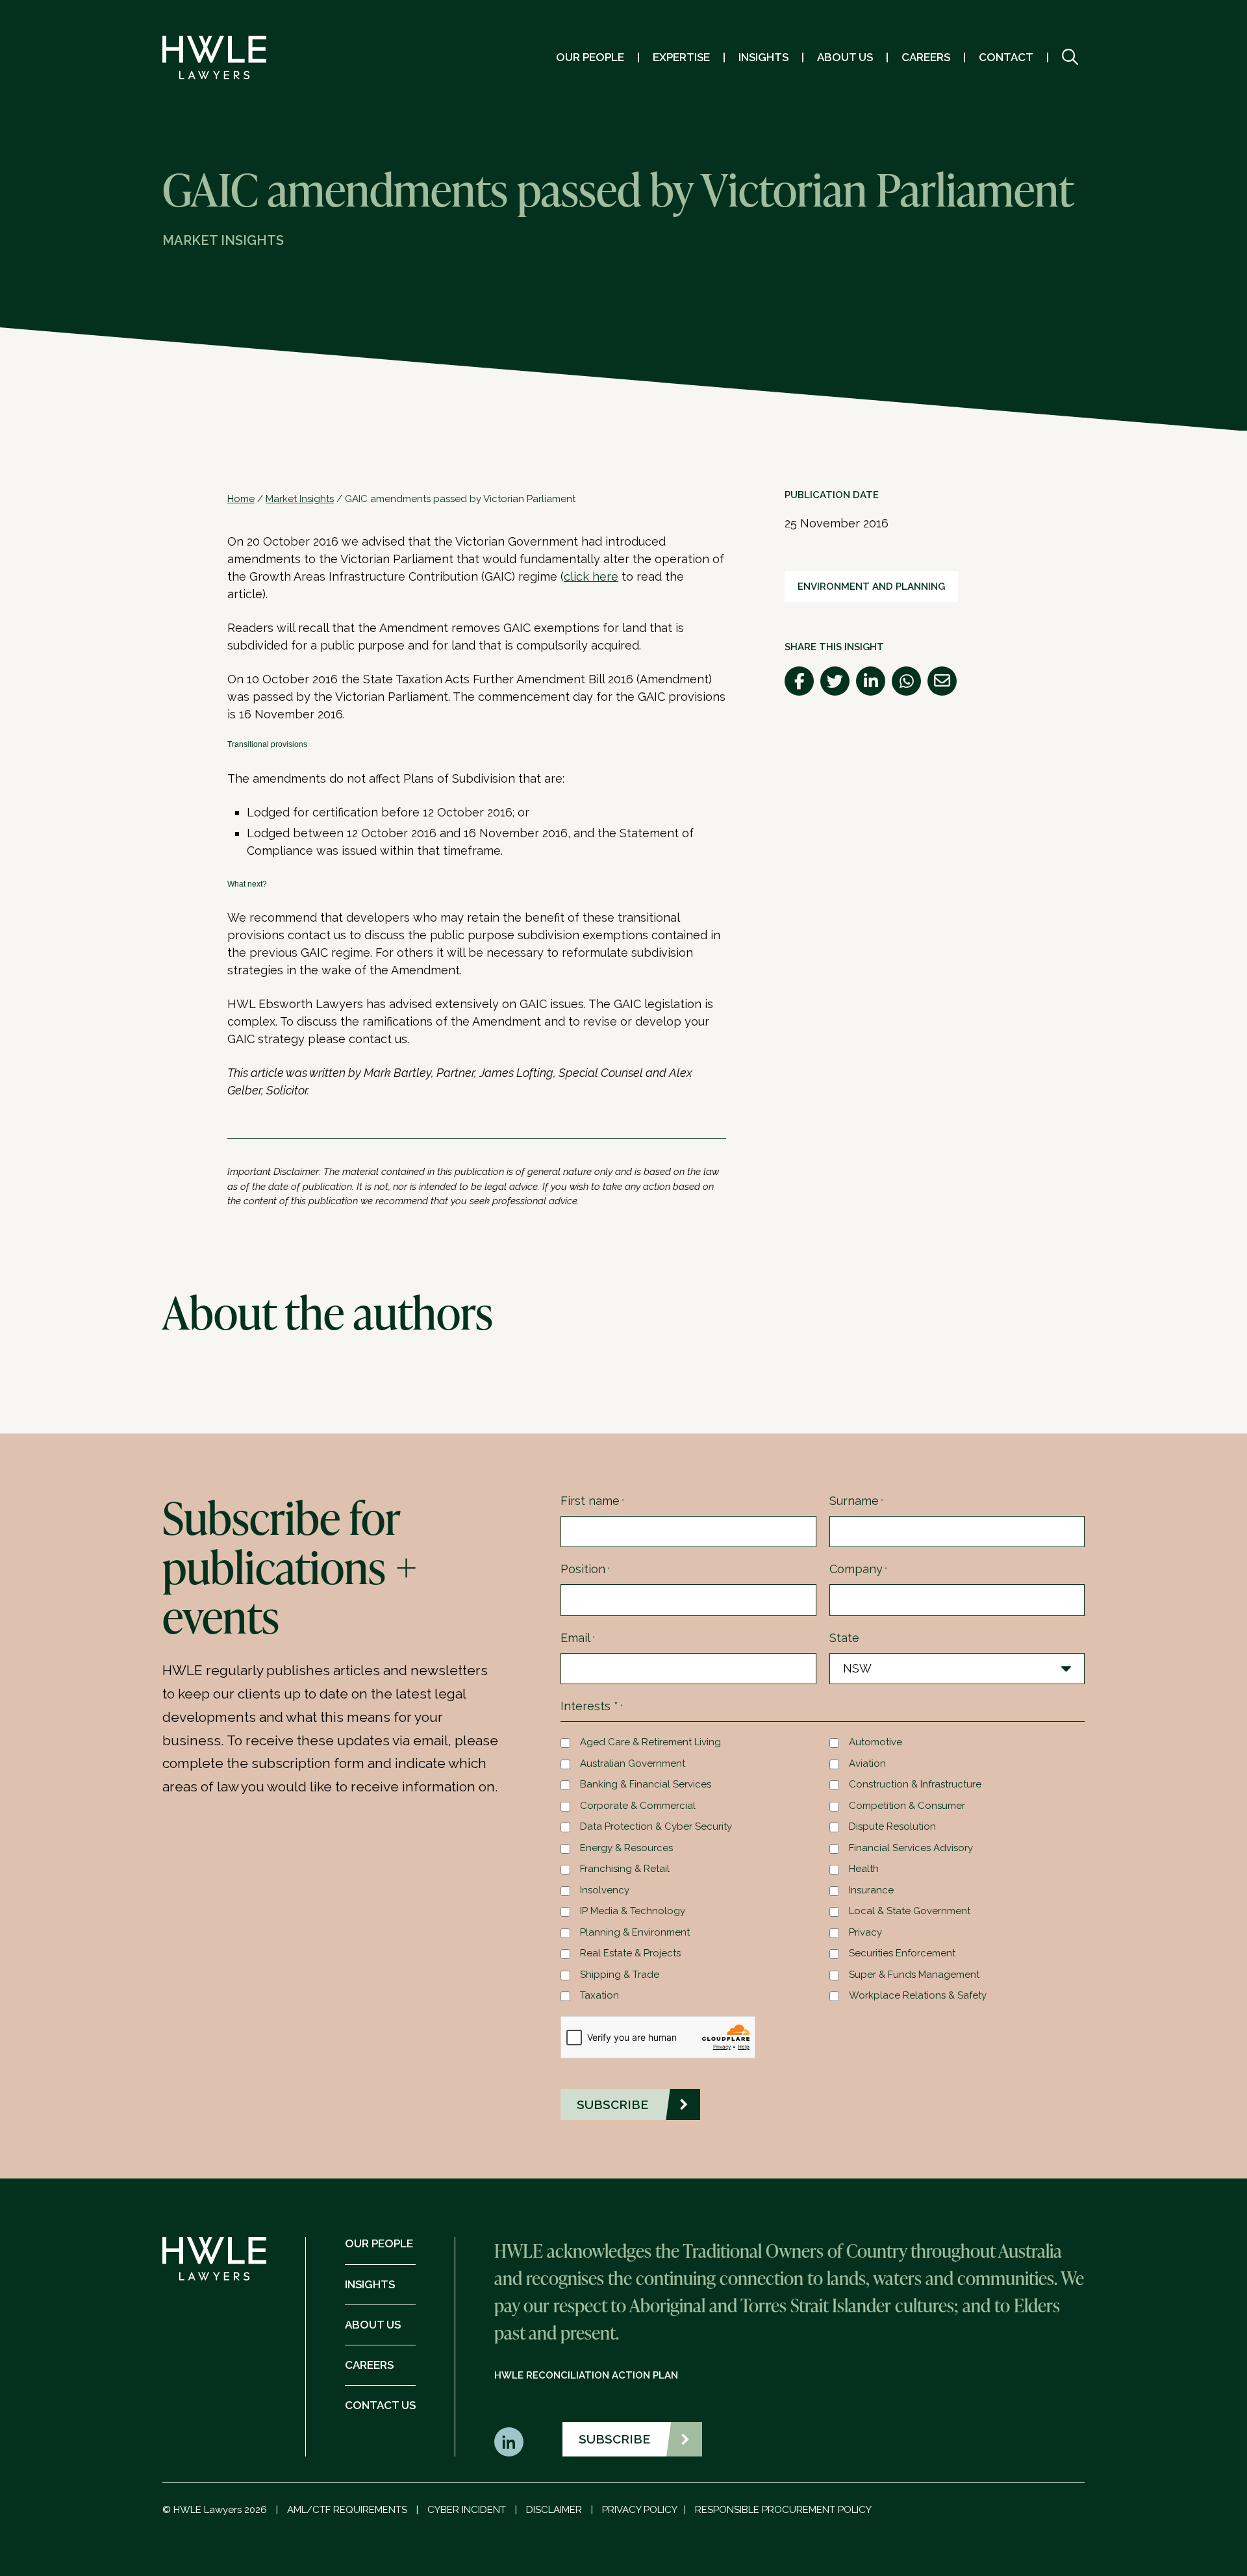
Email (578, 1638)
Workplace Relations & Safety (918, 1995)
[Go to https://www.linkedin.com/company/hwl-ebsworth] (509, 2442)
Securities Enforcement (902, 1953)
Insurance (871, 1890)
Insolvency (605, 1890)
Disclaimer (554, 2510)
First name (592, 1501)
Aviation (867, 1763)
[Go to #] (1070, 57)
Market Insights (300, 499)
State (844, 1638)
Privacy (865, 1932)
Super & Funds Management (914, 1975)
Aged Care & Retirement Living (650, 1742)
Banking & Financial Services (646, 1784)
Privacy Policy (640, 2510)
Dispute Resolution (892, 1826)
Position (585, 1569)
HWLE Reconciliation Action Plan (586, 2375)
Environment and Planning (871, 587)
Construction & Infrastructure (915, 1784)
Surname (856, 1501)
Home (241, 499)
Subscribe (614, 2439)
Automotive (875, 1742)
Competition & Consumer (907, 1806)
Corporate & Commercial (638, 1806)
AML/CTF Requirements (347, 2510)
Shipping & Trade (620, 1975)
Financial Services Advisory (911, 1848)
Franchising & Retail (625, 1869)
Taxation (599, 1995)
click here (591, 576)
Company (858, 1569)
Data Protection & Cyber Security (656, 1826)
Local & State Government (910, 1911)
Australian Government (633, 1763)
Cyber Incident (467, 2510)
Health (864, 1869)
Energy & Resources (626, 1848)
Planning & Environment (635, 1932)
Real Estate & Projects (630, 1953)
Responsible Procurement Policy (783, 2510)
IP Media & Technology (633, 1911)
